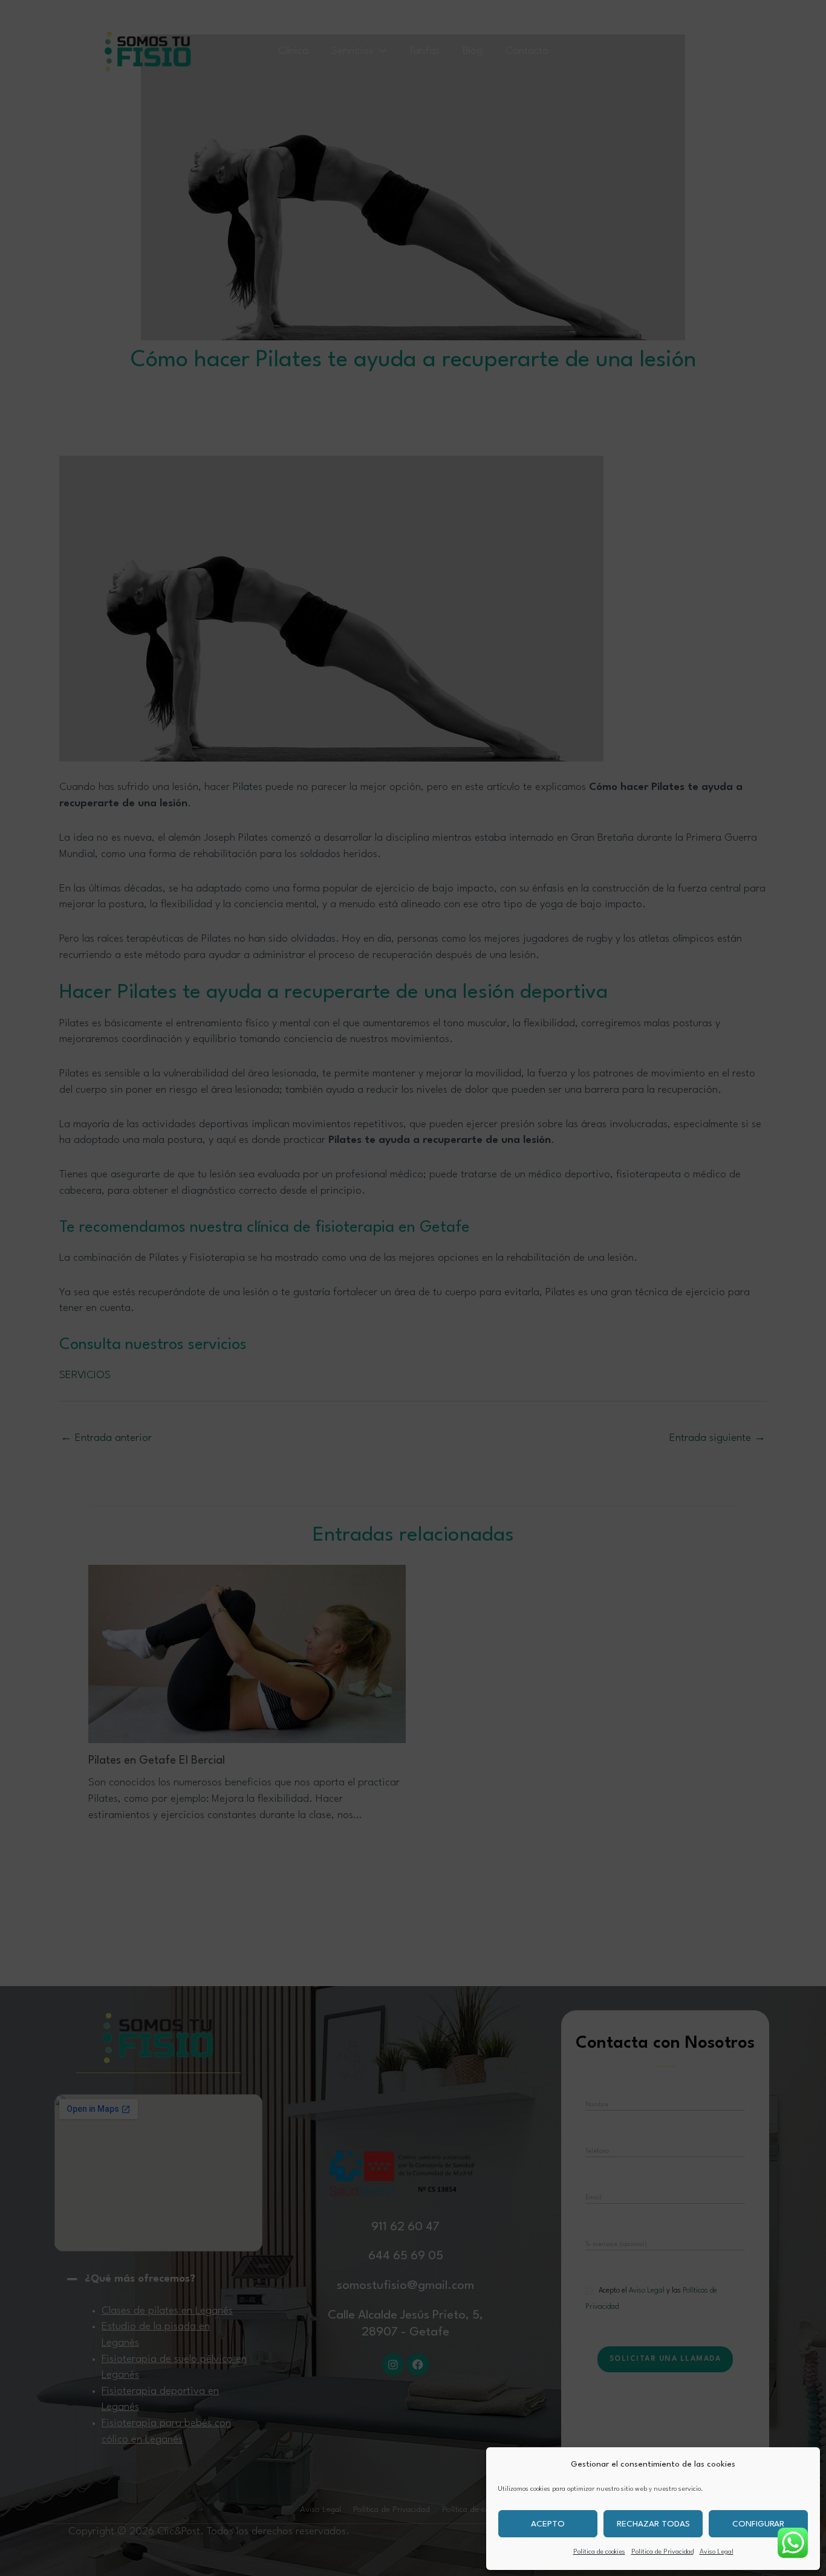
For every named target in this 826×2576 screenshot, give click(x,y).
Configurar (758, 2524)
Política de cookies (599, 2552)
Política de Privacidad (662, 2552)
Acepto (548, 2524)
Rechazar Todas (653, 2524)
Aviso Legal (717, 2552)
